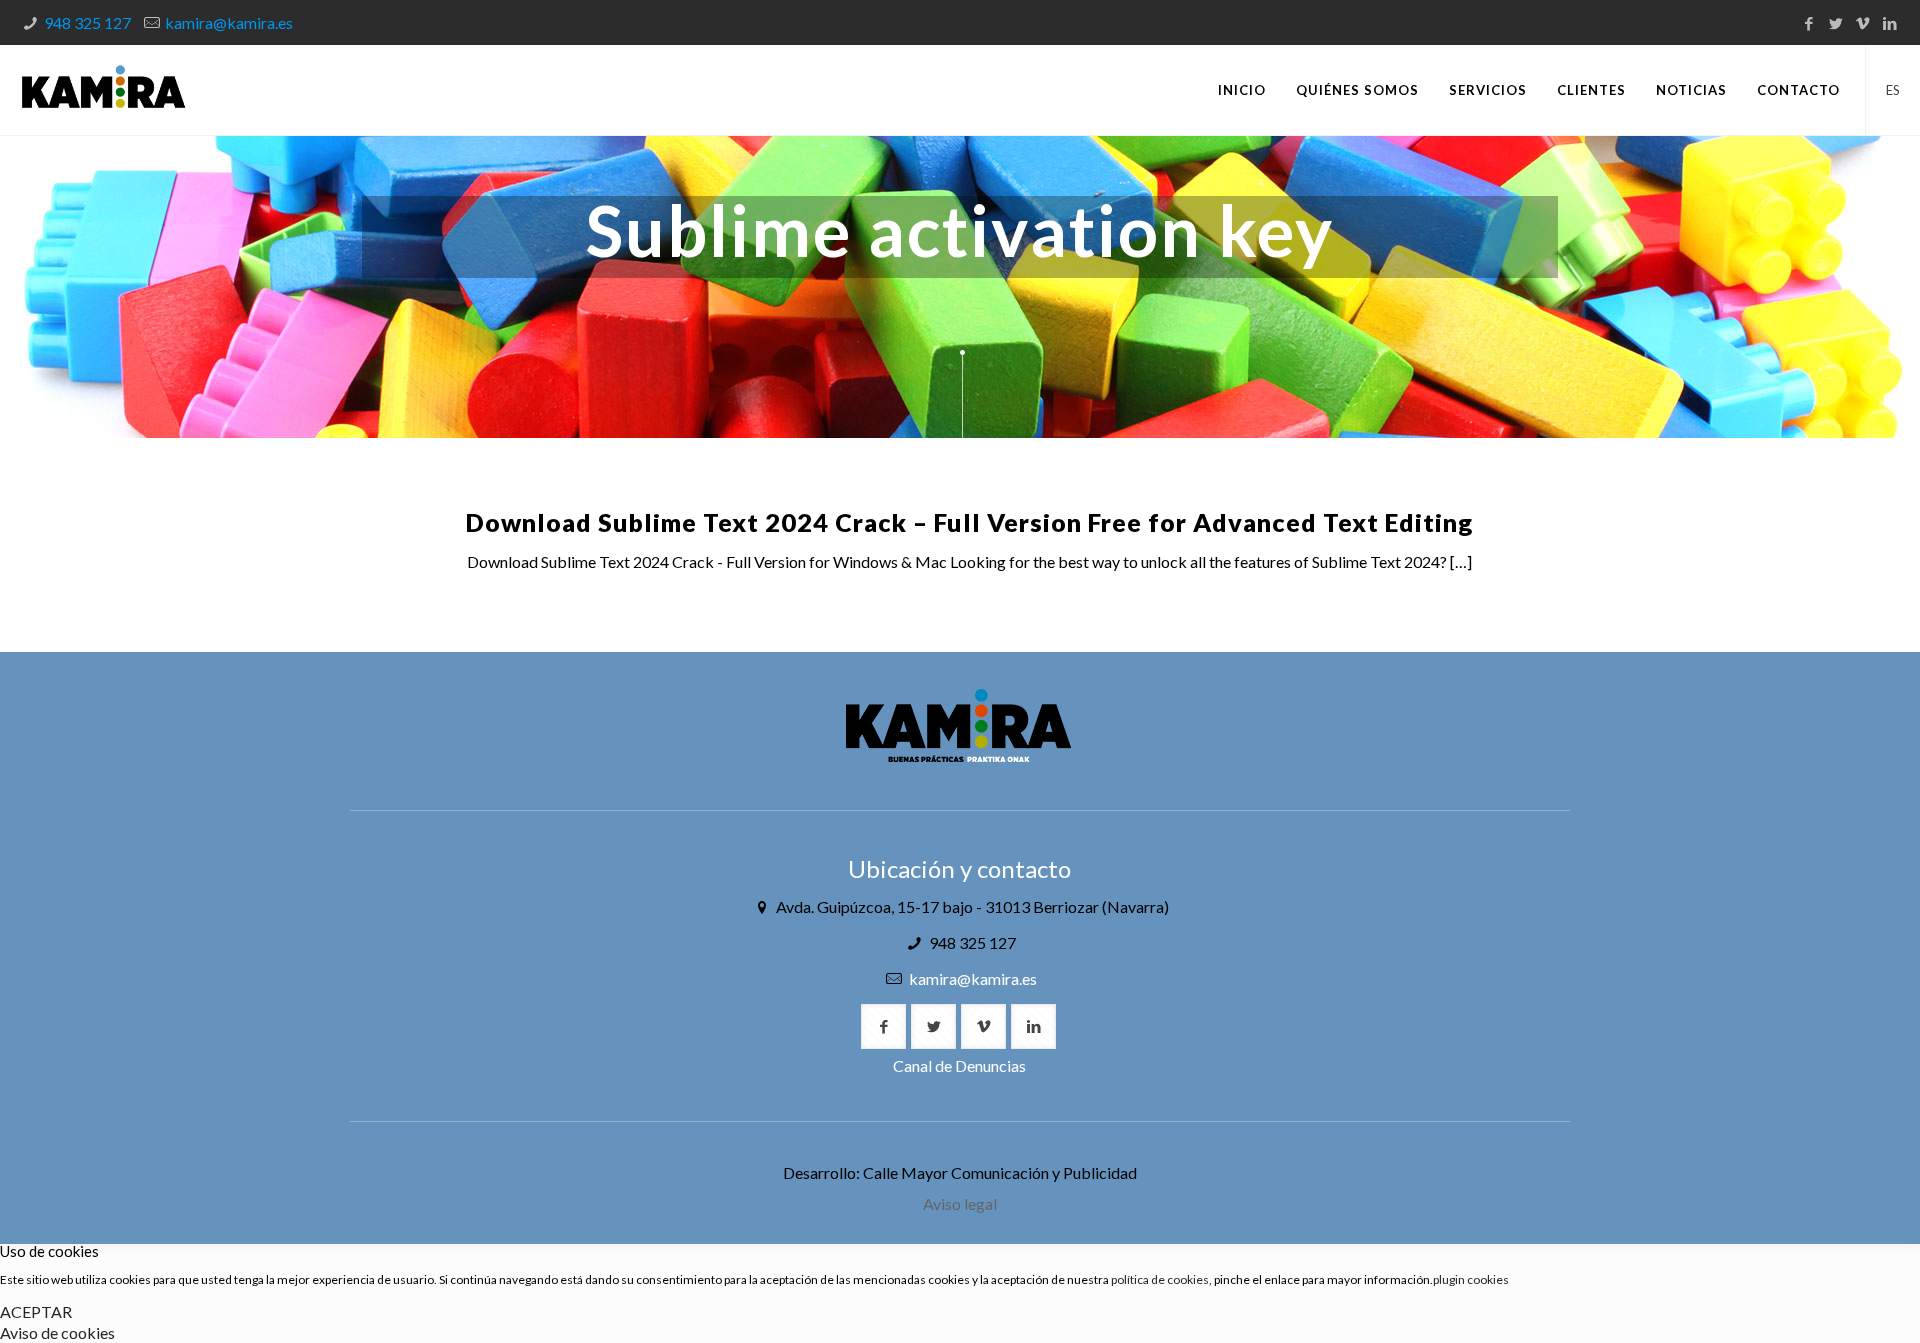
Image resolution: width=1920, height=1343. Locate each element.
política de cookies (1160, 1279)
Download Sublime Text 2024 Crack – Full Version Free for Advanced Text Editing (969, 522)
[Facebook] (1809, 23)
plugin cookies (1471, 1279)
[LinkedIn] (1890, 23)
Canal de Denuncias (959, 1065)
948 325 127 (87, 22)
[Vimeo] (1863, 23)
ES (1893, 90)
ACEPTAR (36, 1311)
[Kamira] (103, 90)
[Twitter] (1836, 23)
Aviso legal (960, 1203)
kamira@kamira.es (229, 22)
